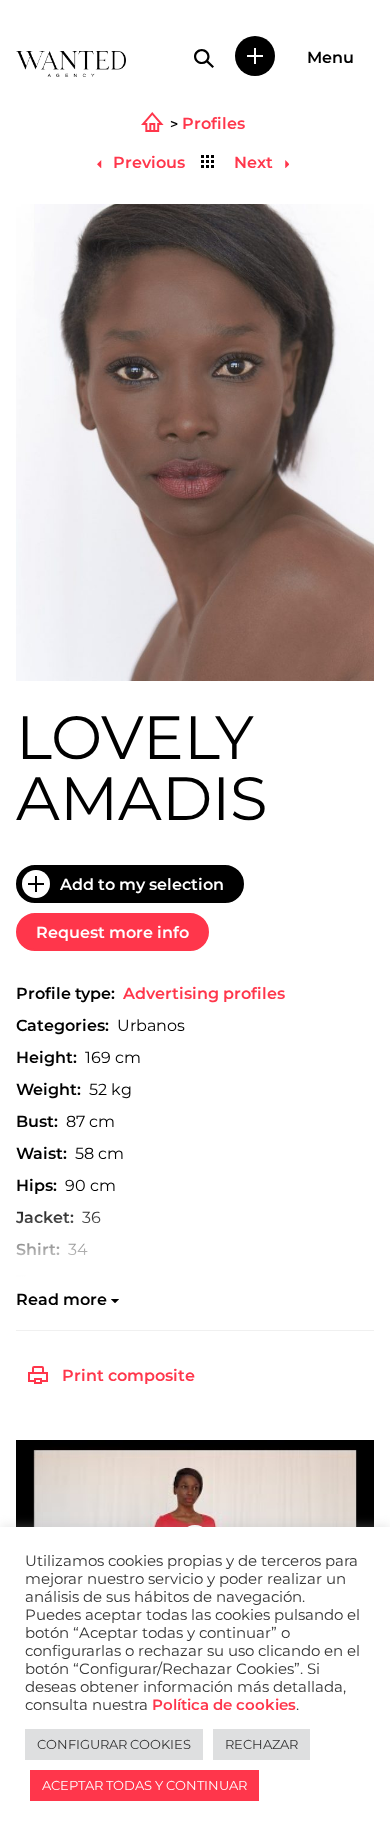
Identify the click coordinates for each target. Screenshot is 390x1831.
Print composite (128, 1375)
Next (255, 162)
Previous (147, 162)
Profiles (213, 124)
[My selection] (255, 56)
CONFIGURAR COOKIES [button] (114, 1744)
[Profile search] (204, 58)
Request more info (112, 932)
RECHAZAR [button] (261, 1744)
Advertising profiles (204, 993)
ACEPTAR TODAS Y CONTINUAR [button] (144, 1785)
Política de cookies (224, 1705)
